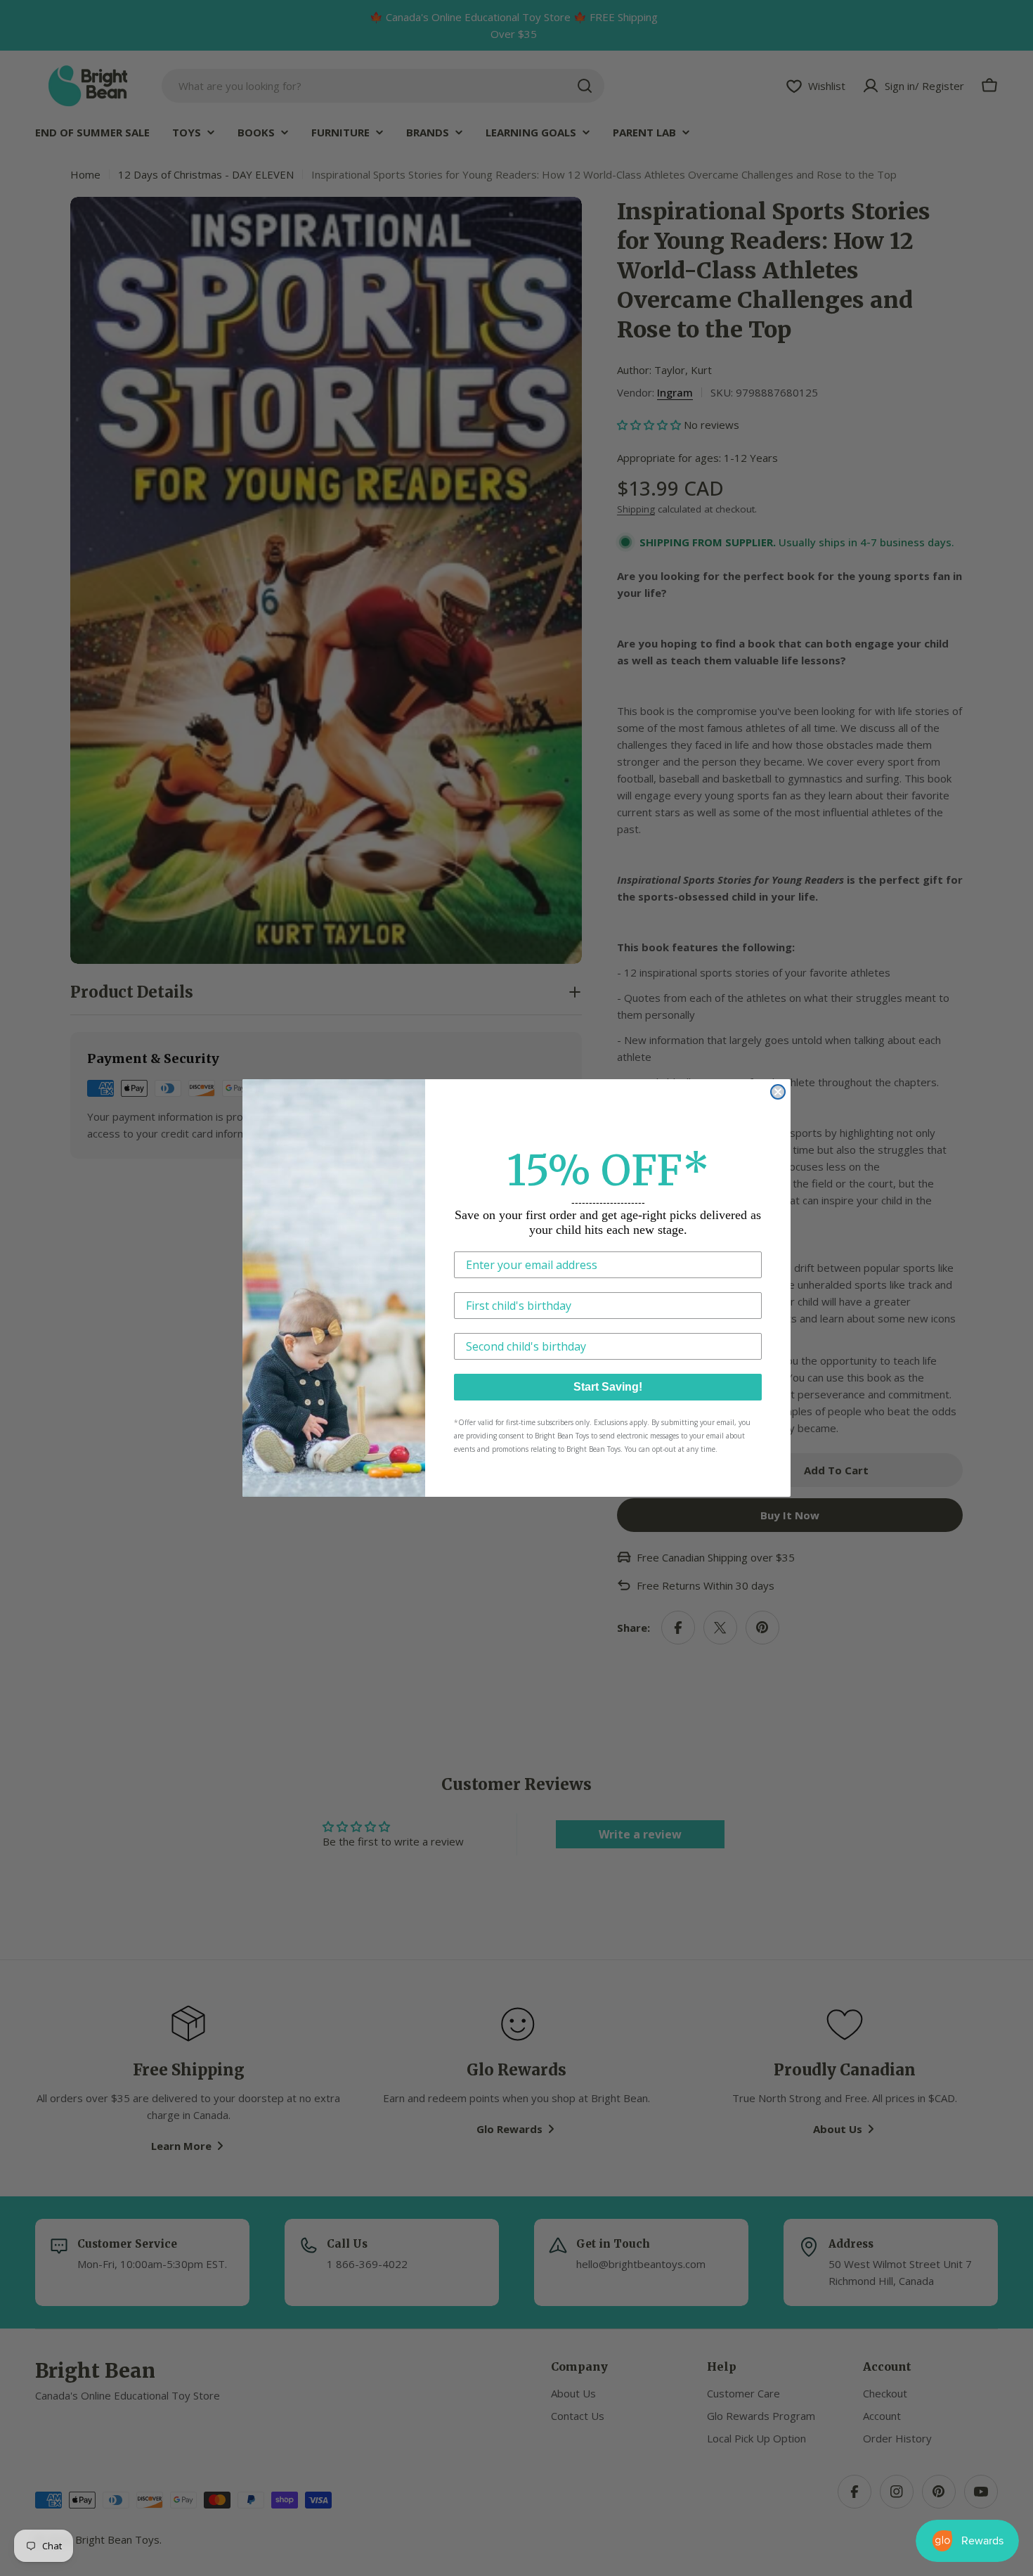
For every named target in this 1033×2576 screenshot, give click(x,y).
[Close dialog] (778, 1092)
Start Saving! (608, 1387)
